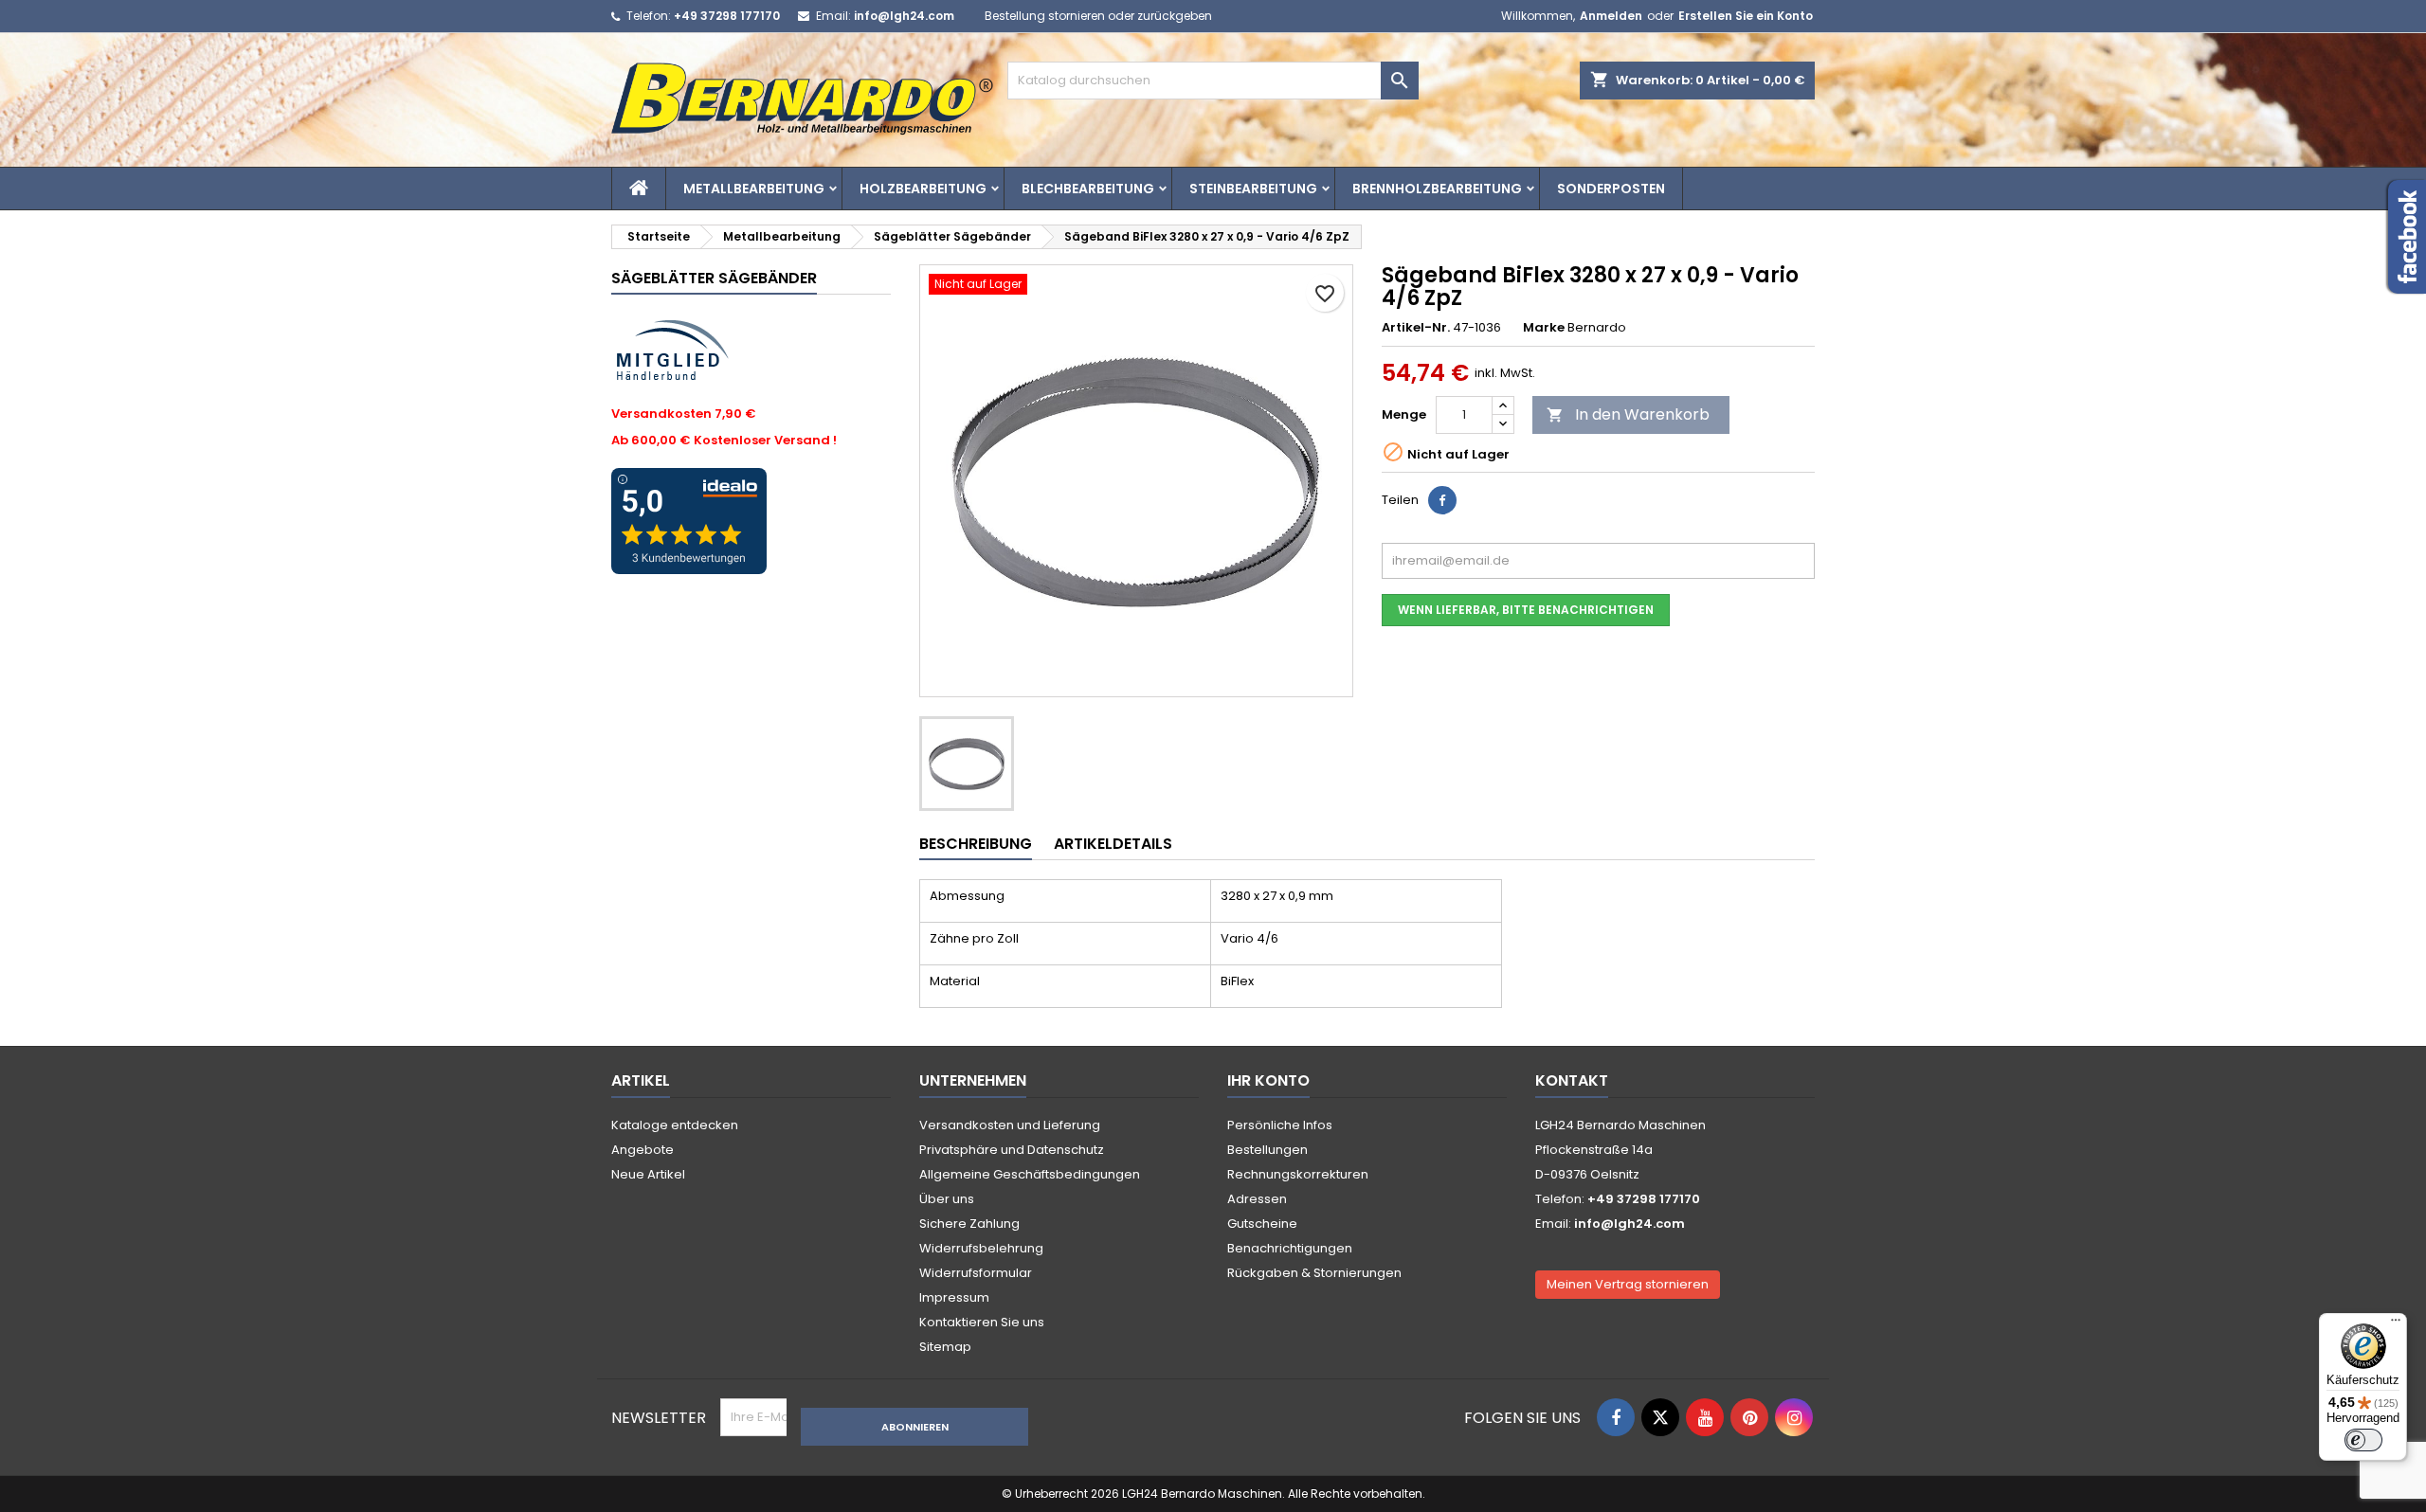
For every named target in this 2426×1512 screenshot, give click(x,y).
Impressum (954, 1297)
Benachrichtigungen (1290, 1248)
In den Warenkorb (1628, 414)
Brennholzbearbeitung (1437, 189)
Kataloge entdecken (675, 1125)
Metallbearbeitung (754, 189)
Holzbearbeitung (923, 189)
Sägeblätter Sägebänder (714, 278)
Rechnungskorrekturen (1298, 1174)
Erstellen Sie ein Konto (1746, 16)
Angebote (643, 1150)
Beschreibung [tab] (976, 844)
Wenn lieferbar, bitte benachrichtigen (1526, 610)
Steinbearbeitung (1253, 189)
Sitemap (945, 1347)
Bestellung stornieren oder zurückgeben (1098, 16)
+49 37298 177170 (727, 16)
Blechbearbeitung (1088, 189)
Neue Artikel (648, 1174)
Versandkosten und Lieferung (1010, 1125)
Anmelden (1611, 16)
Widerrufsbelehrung (981, 1248)
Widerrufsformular (976, 1273)
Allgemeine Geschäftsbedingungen (1030, 1174)
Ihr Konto (1268, 1080)
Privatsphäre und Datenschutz (1012, 1150)
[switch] (2363, 1440)
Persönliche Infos (1280, 1125)
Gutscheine (1262, 1224)
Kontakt (1572, 1080)
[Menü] (2396, 1324)
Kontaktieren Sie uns (982, 1322)
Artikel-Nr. (1416, 328)
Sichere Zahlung (969, 1224)
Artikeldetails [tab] (1113, 844)
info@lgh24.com (904, 16)
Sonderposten (1611, 189)
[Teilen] (1442, 500)
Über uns (947, 1199)
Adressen (1257, 1199)
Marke (1544, 328)
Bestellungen (1267, 1150)
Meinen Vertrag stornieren (1628, 1284)
